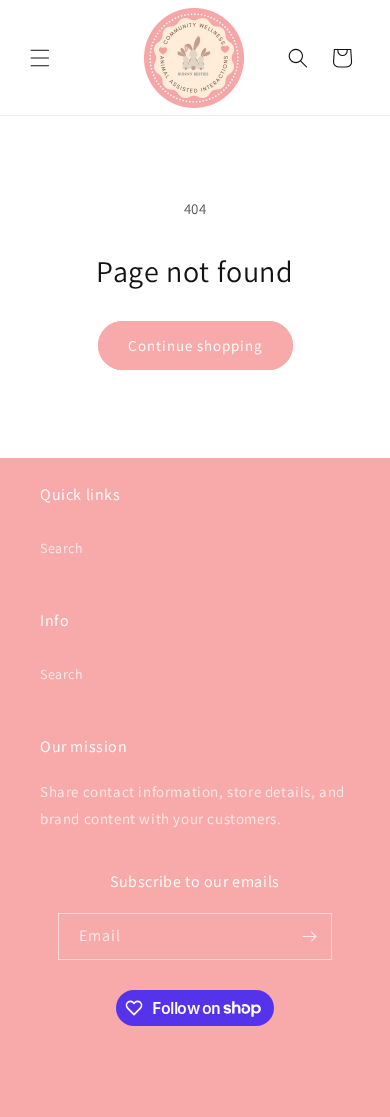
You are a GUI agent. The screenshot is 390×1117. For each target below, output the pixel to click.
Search (62, 548)
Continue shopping (195, 345)
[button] (40, 58)
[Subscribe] (309, 936)
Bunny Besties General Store (163, 1101)
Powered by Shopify (290, 1101)
